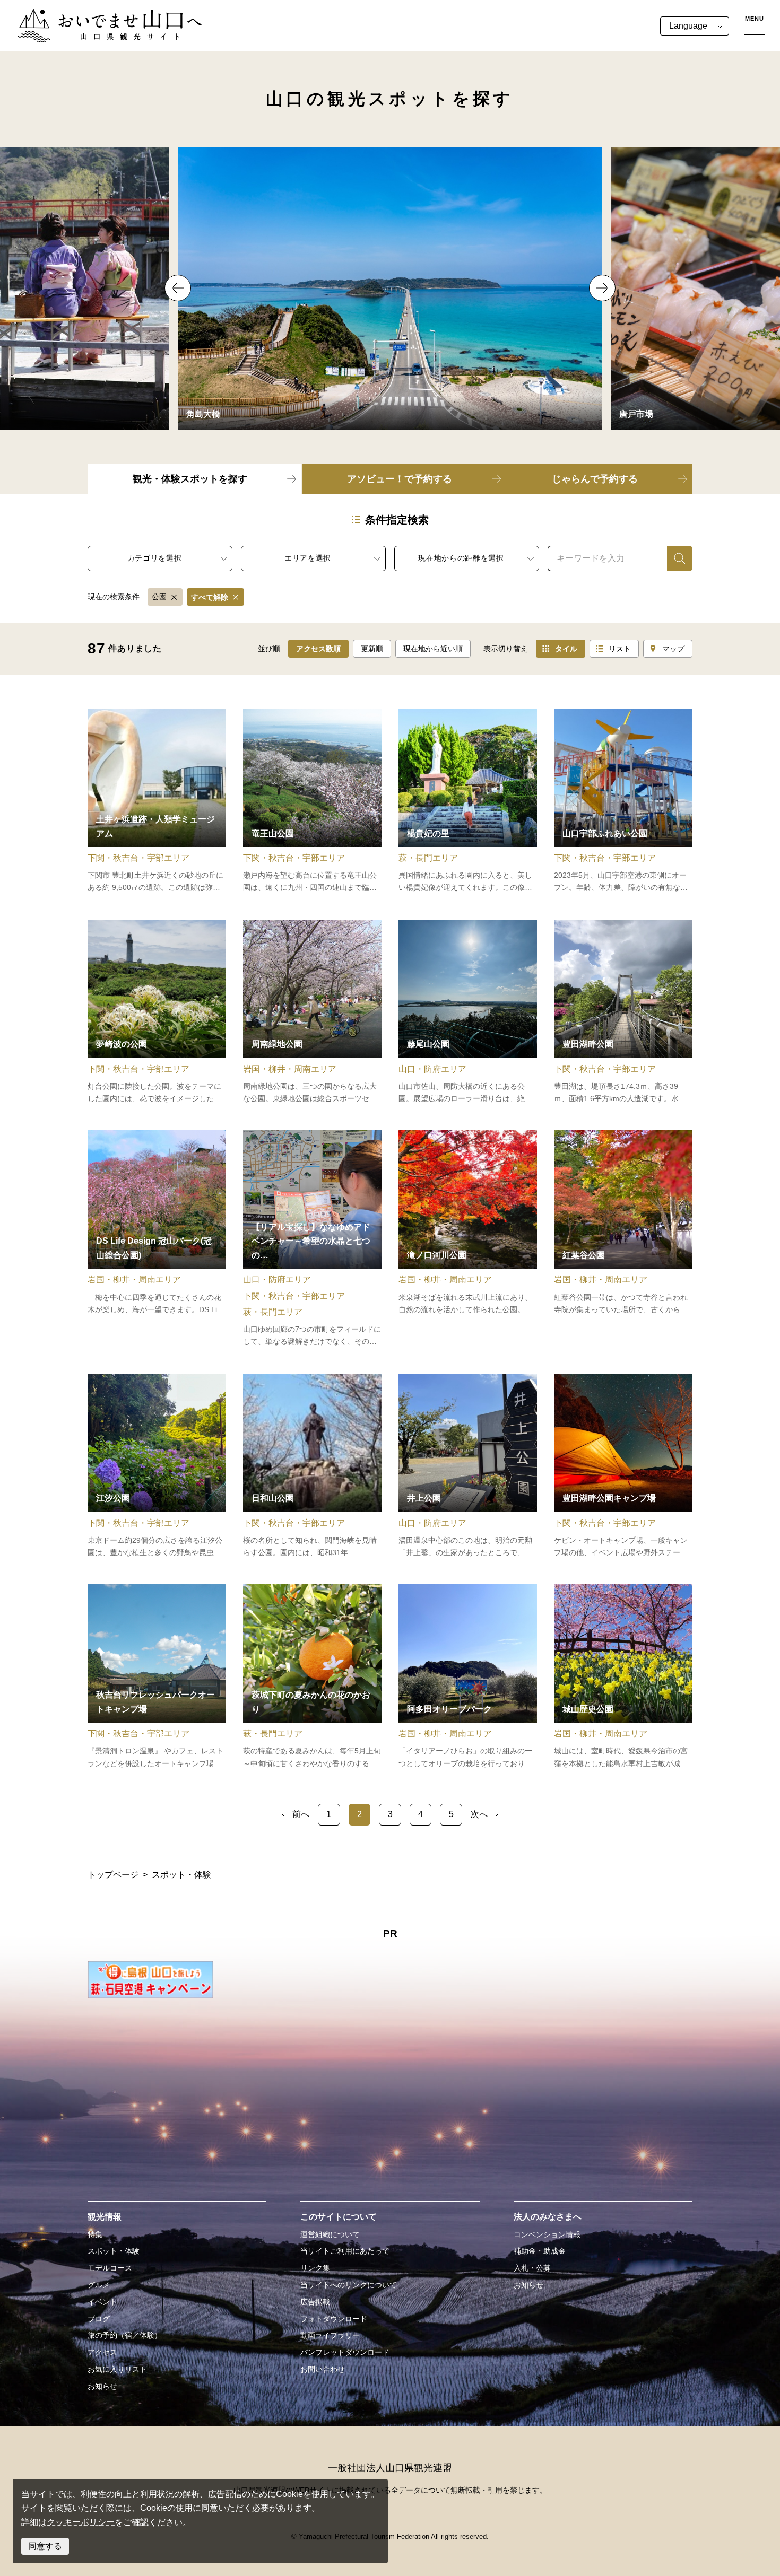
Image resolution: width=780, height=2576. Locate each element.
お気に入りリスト (117, 2369)
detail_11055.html (157, 1012)
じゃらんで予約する (595, 479)
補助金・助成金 (540, 2251)
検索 (675, 558)
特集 (95, 2234)
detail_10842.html (157, 801)
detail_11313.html (623, 1239)
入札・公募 (532, 2268)
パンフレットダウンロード (345, 2352)
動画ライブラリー (330, 2335)
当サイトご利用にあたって (345, 2251)
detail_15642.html (623, 1012)
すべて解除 (210, 597)
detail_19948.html (312, 1239)
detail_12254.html (468, 1466)
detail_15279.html (312, 1466)
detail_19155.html (468, 1012)
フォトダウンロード (334, 2319)
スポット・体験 (114, 2251)
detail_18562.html (468, 1677)
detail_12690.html (157, 1466)
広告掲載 (315, 2302)
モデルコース (110, 2268)
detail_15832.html (623, 1677)
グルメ (99, 2285)
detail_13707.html (468, 801)
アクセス (102, 2352)
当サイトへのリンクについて (349, 2285)
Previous (178, 288)
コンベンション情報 (547, 2234)
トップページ (113, 1875)
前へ (301, 1814)
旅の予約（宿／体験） (125, 2335)
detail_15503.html (468, 1239)
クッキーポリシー (81, 2522)
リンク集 (315, 2268)
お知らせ (102, 2386)
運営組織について (330, 2234)
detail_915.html (623, 1466)
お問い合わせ (323, 2369)
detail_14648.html (157, 1677)
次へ (479, 1814)
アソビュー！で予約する (400, 479)
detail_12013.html (157, 1239)
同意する (45, 2546)
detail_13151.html (312, 1012)
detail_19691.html (623, 801)
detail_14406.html (312, 1677)
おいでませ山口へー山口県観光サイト (89, 15)
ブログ (99, 2319)
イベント (102, 2302)
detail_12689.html (312, 801)
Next (602, 288)
